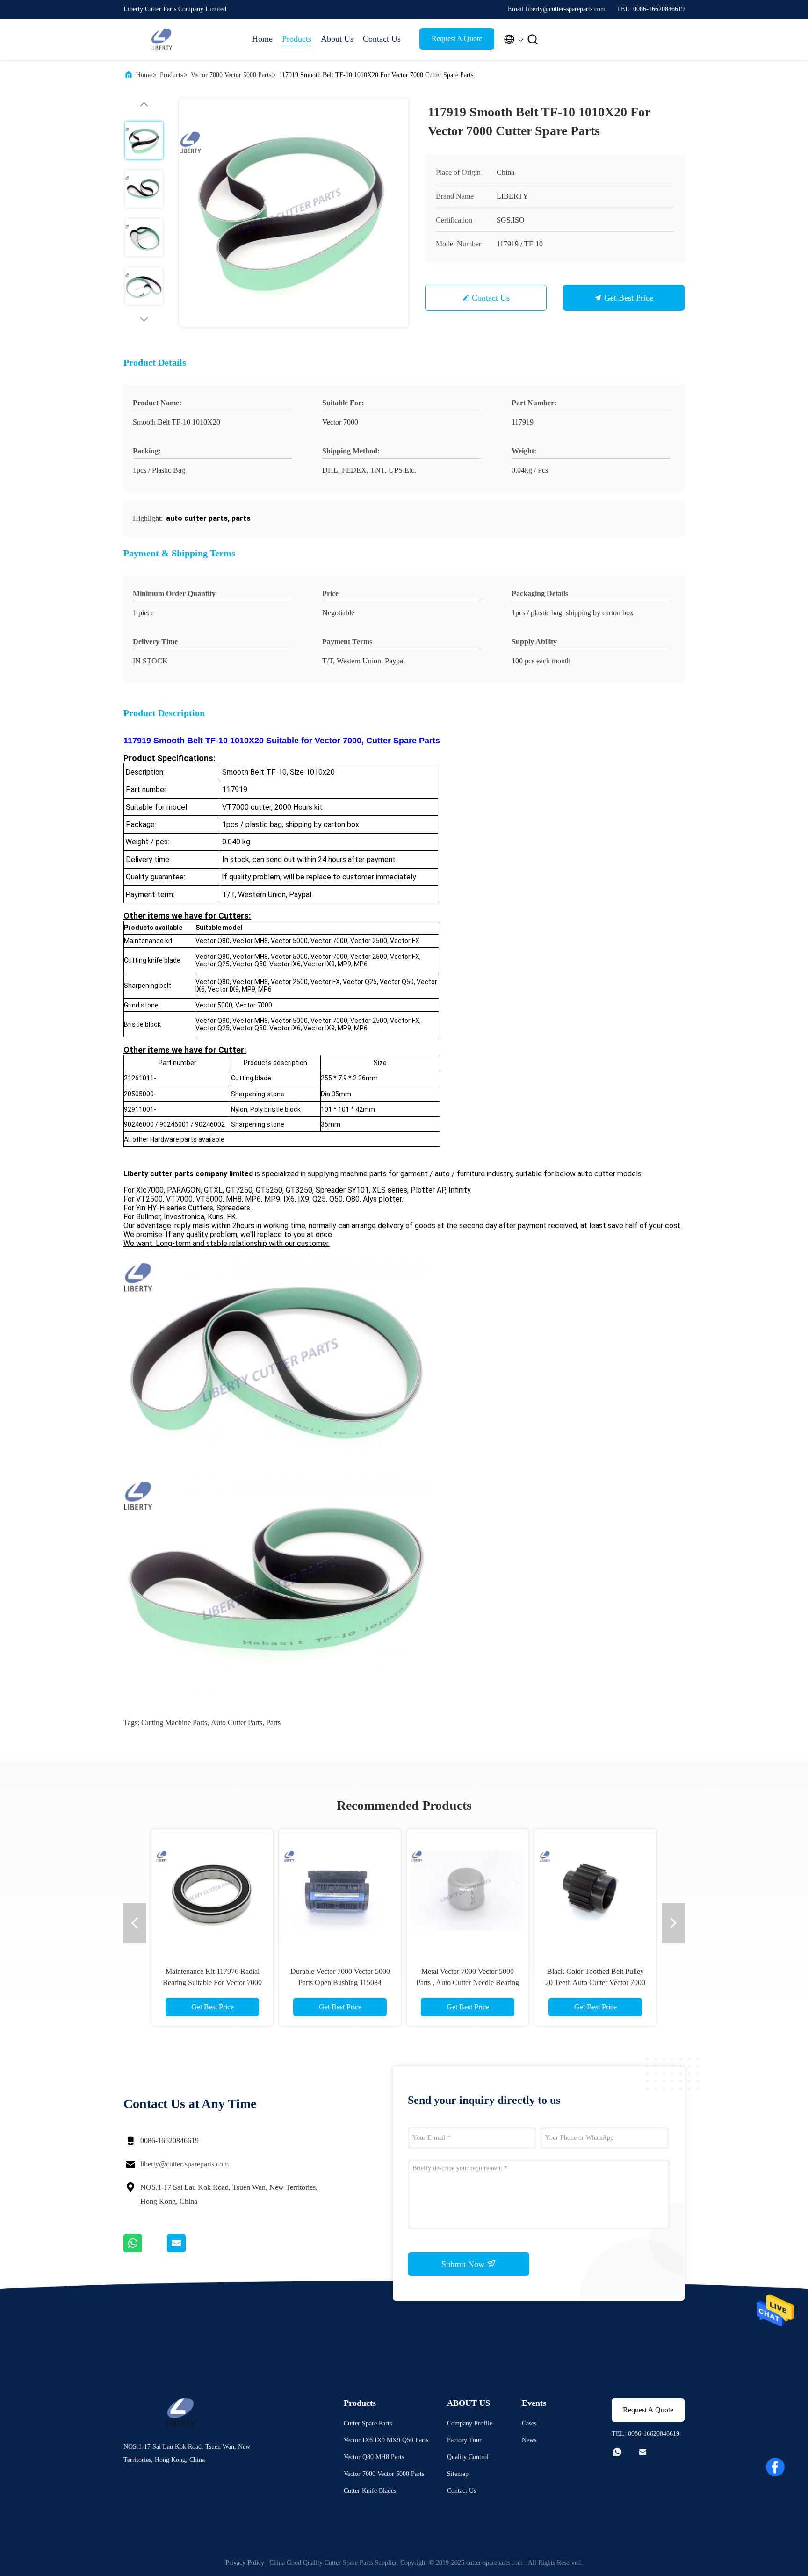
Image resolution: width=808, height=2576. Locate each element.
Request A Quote (457, 39)
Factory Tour (464, 2440)
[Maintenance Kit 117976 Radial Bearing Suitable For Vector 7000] (212, 1890)
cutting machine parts (174, 1723)
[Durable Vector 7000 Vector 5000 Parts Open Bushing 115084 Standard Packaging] (340, 1890)
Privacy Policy (245, 2563)
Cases (529, 2423)
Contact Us (382, 39)
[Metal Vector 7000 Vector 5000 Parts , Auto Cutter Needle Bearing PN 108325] (468, 1890)
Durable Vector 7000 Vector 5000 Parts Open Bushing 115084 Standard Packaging (340, 1982)
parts (273, 1723)
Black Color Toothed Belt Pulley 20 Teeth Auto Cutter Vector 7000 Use (595, 1982)
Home (262, 39)
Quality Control (468, 2457)
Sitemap (458, 2474)
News (529, 2440)
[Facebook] (775, 2467)
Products (297, 39)
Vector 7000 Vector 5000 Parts (231, 75)
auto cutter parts (237, 1723)
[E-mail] (188, 2250)
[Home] (161, 39)
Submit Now (464, 2264)
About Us (337, 39)
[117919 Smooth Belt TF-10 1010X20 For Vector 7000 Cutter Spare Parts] (294, 213)
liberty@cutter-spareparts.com (184, 2164)
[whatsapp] (145, 2250)
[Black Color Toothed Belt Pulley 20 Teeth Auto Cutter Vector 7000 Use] (595, 1890)
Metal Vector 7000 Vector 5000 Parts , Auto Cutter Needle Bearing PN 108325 (468, 1982)
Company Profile (470, 2423)
